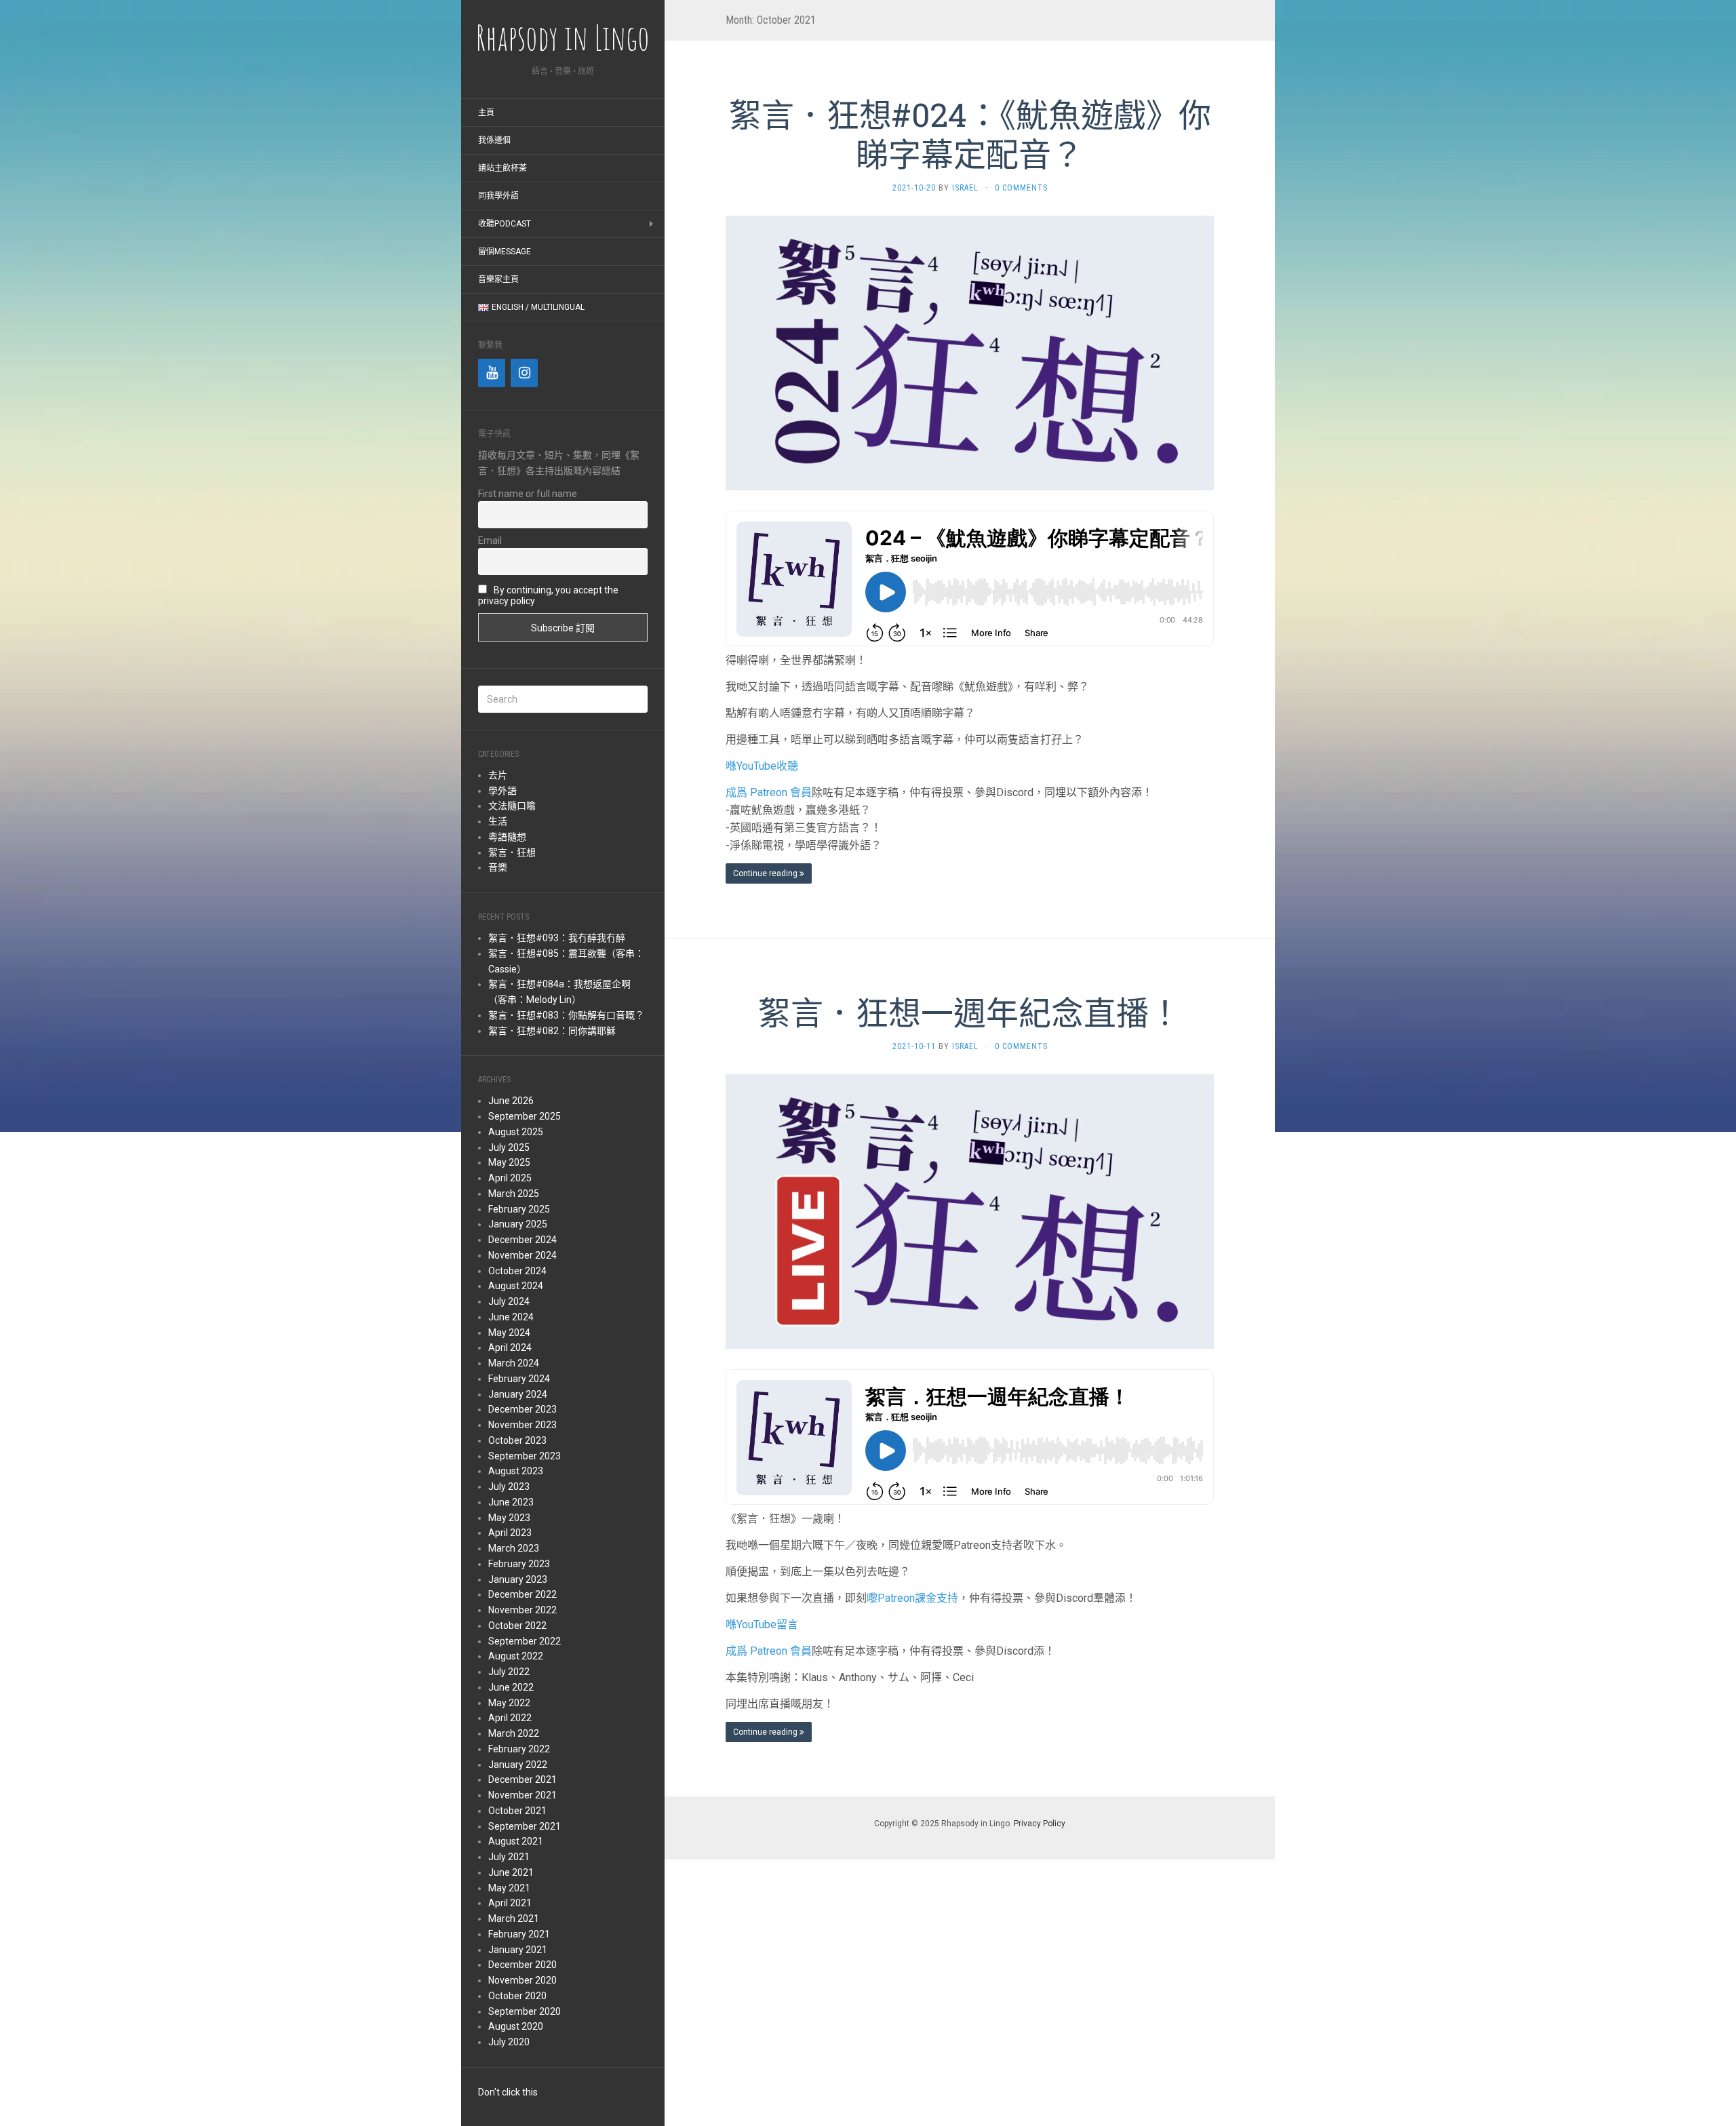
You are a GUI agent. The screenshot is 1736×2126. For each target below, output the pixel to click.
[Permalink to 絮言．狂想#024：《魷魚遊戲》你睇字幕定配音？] (970, 352)
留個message (505, 252)
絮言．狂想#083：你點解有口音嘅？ (566, 1015)
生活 (498, 821)
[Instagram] (524, 373)
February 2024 (519, 1379)
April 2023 (510, 1533)
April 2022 (510, 1718)
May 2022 (509, 1703)
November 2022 (522, 1610)
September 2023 (525, 1456)
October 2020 (517, 1996)
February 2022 (519, 1749)
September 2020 (525, 2011)
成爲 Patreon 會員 (769, 792)
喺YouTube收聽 (762, 766)
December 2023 (522, 1409)
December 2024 (522, 1240)
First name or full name (528, 494)
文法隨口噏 (512, 806)
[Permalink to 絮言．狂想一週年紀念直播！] (970, 1211)
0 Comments (1021, 188)
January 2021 (518, 1950)
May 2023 (509, 1518)
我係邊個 (494, 140)
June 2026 (511, 1101)
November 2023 (522, 1425)
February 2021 (519, 1934)
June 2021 (511, 1872)
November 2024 (522, 1255)
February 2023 (519, 1564)
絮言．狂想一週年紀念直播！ (970, 1012)
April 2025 (510, 1178)
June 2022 (511, 1687)
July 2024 (509, 1301)
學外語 (502, 791)
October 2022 (517, 1626)
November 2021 (522, 1795)
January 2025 (518, 1224)
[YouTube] (492, 373)
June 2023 (511, 1502)
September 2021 (525, 1826)
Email (490, 540)
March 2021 (514, 1918)
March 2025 (514, 1194)
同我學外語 (498, 196)
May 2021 (509, 1888)
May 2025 (509, 1162)
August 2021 (516, 1841)
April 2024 (510, 1347)
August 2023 (516, 1471)
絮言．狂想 (512, 852)
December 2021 (522, 1779)
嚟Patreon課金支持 (912, 1598)
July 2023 (509, 1487)
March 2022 (514, 1733)
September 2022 (525, 1641)
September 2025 (525, 1116)
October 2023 (517, 1440)
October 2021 (517, 1811)
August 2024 (516, 1286)
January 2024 (518, 1394)
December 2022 (522, 1594)
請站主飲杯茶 (502, 168)
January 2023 (518, 1579)
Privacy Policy (1040, 1824)
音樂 (498, 867)
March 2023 (514, 1548)
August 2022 (516, 1656)
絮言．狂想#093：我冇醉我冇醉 (557, 938)
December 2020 (522, 1965)
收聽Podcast (505, 224)
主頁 (486, 113)
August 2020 (516, 2026)
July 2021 (509, 1857)
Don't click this (508, 2092)
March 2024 (514, 1363)
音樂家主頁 (498, 279)
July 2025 (509, 1147)
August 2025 (516, 1132)
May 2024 (509, 1333)
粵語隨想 (507, 837)
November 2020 (522, 1980)
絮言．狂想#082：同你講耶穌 (552, 1031)
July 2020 (509, 2042)
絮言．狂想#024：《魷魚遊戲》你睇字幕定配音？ (970, 134)
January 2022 (518, 1765)
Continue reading (766, 873)
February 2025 (519, 1209)
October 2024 (517, 1271)
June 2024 (511, 1317)
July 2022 (509, 1672)
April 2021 (510, 1903)
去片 (498, 775)
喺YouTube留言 (762, 1625)
